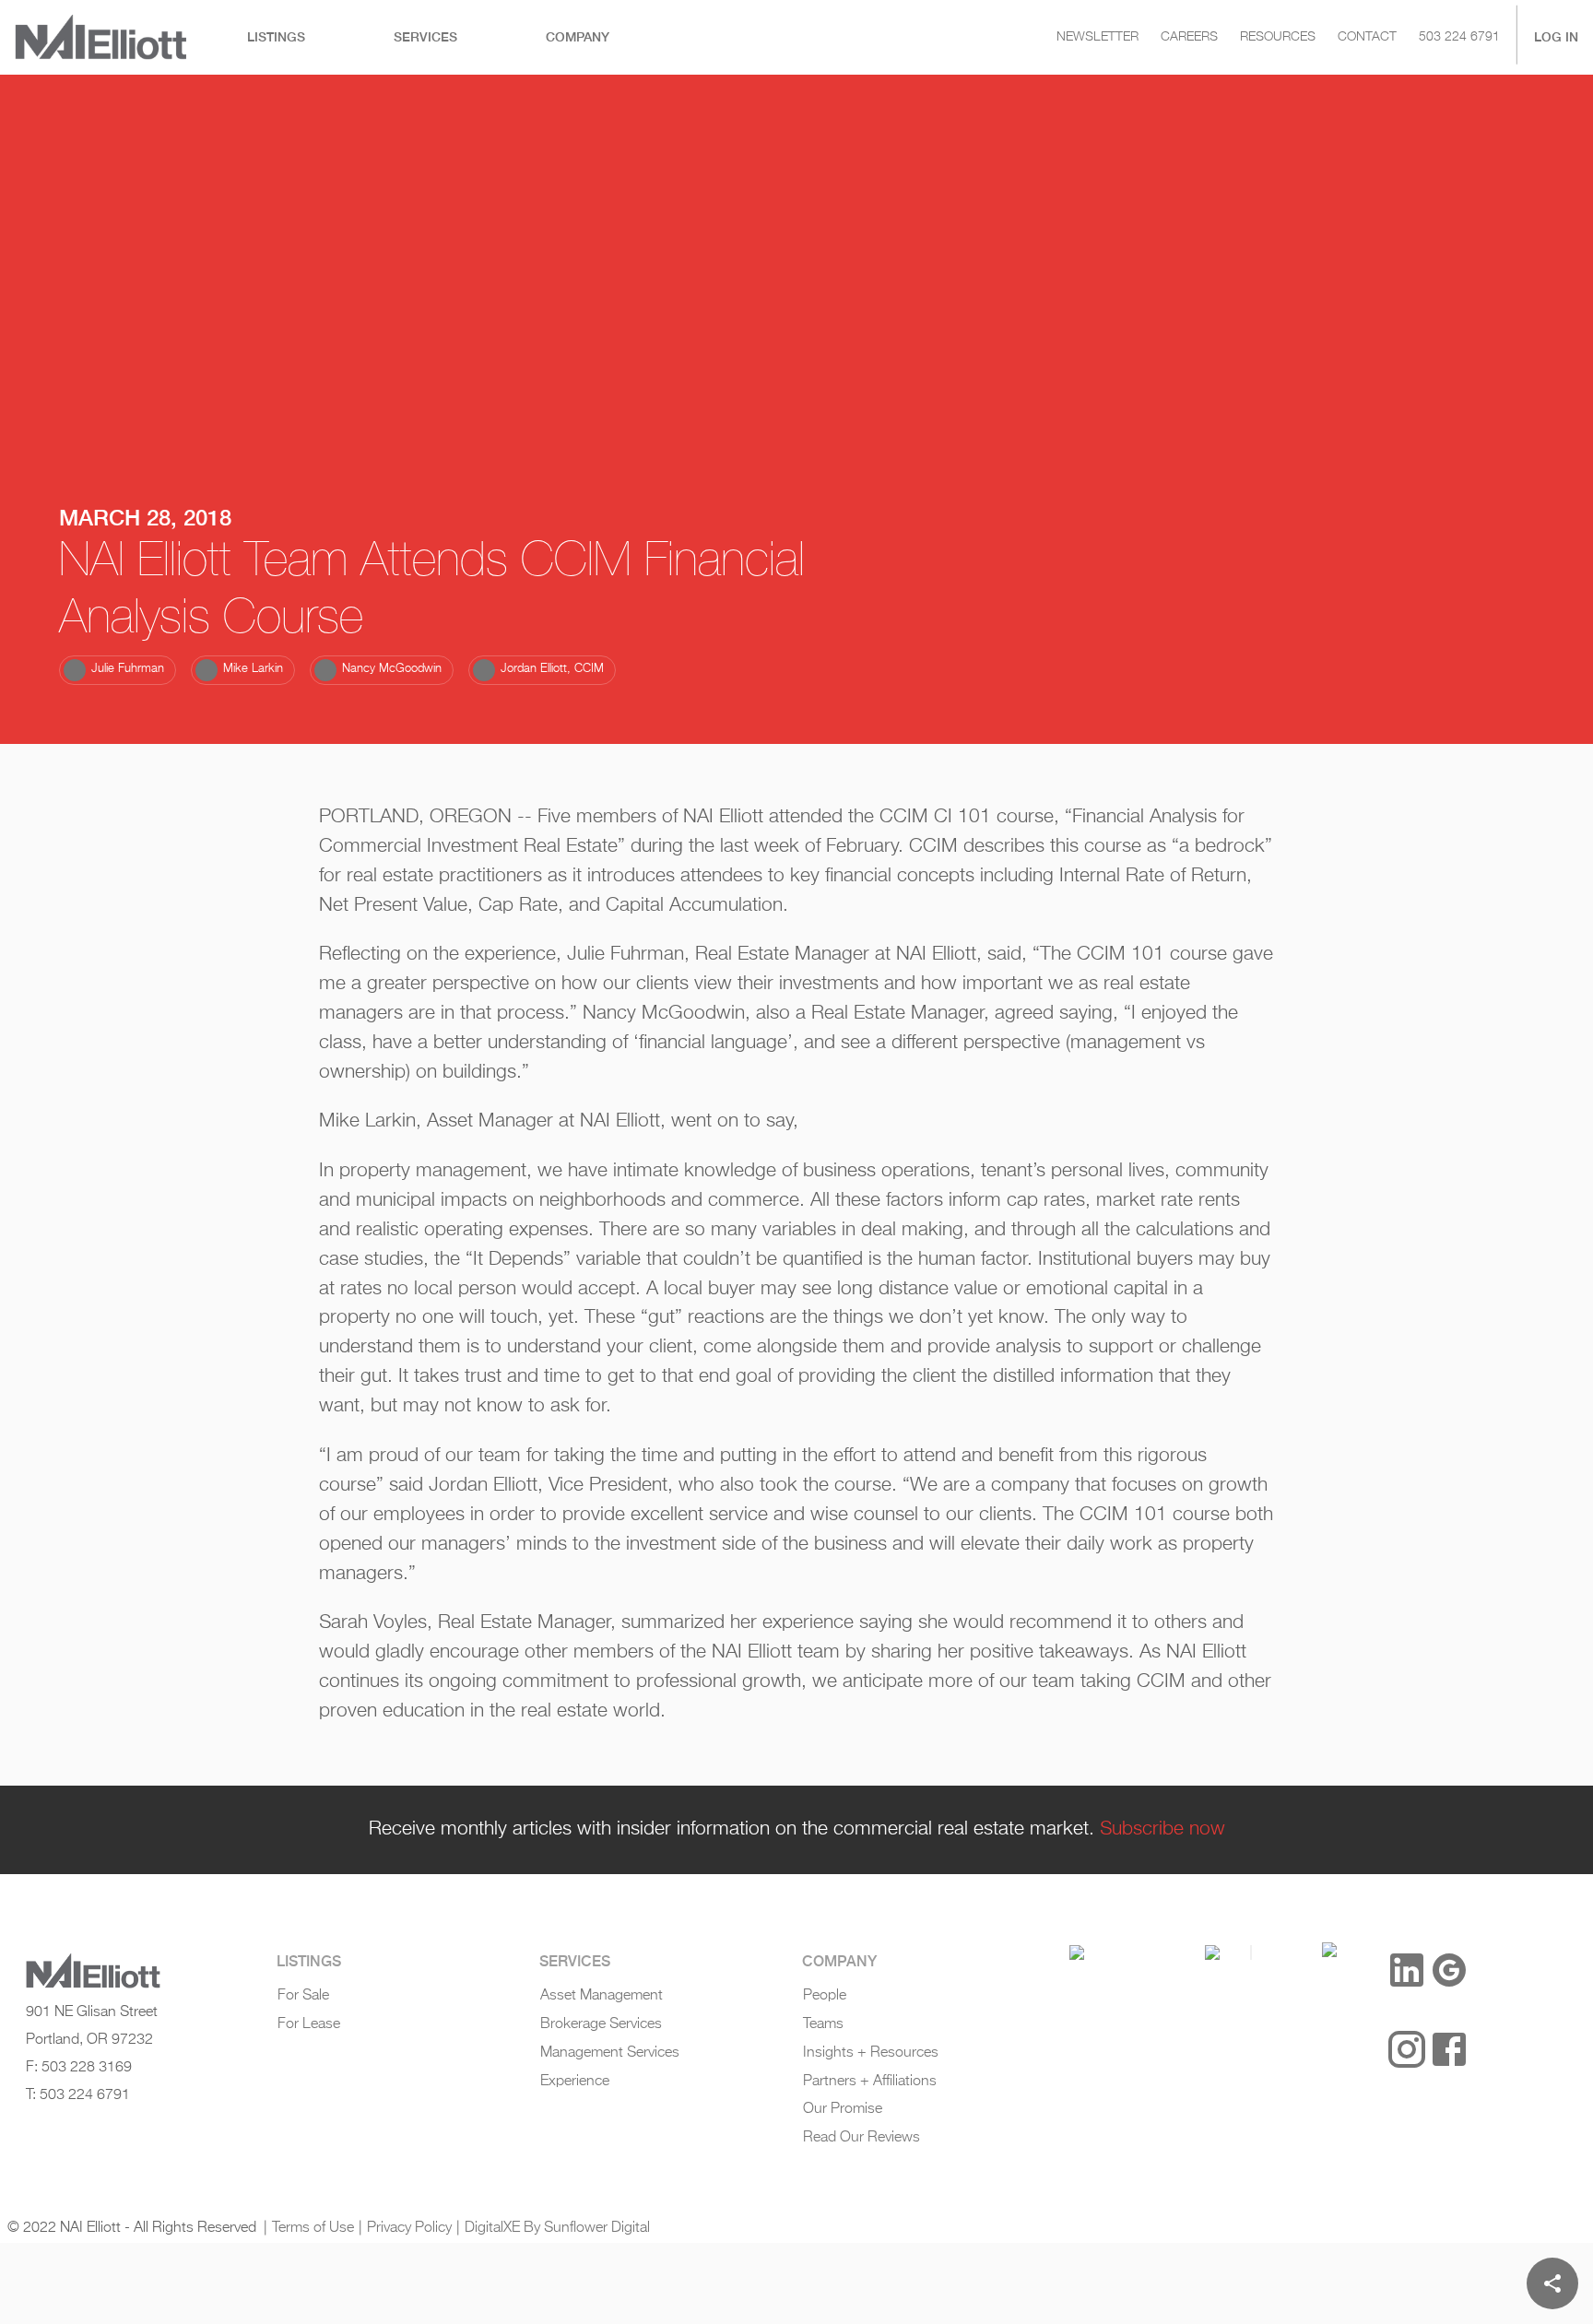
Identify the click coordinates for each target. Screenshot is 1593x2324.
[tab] (276, 37)
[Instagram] (1407, 2049)
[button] (118, 670)
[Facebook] (1449, 2049)
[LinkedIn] (1407, 1970)
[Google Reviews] (1449, 1970)
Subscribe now (1162, 1829)
